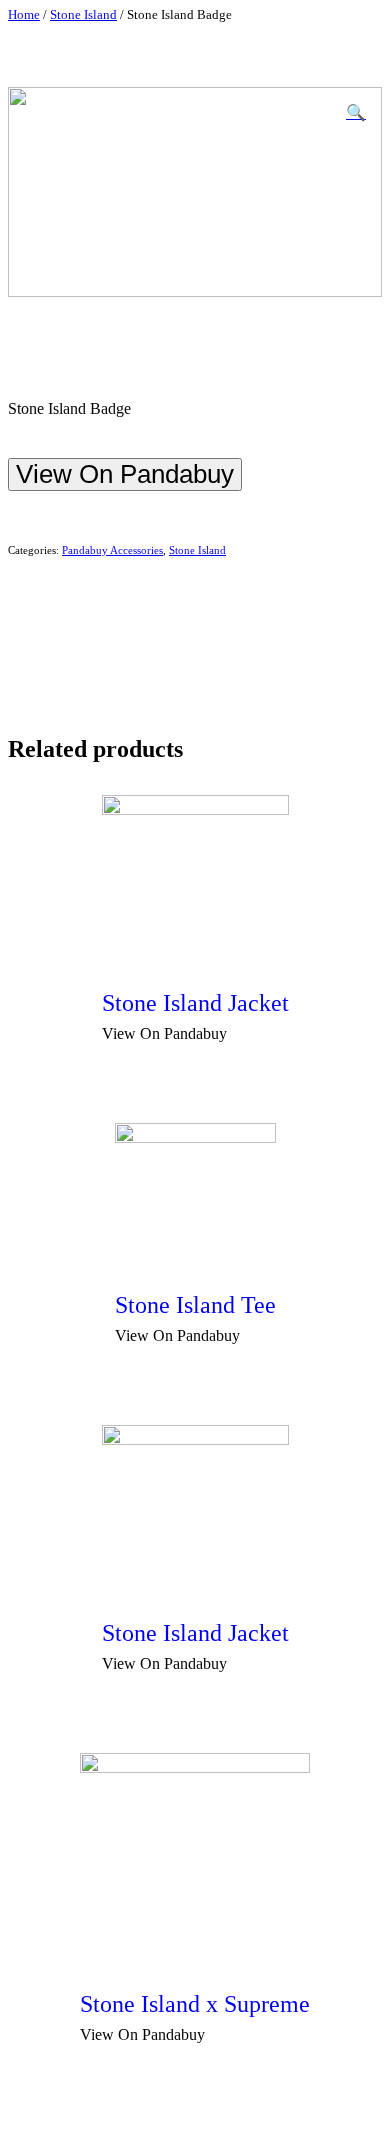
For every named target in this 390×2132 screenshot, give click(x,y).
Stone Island (83, 15)
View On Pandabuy (125, 474)
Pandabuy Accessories (112, 550)
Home (24, 15)
